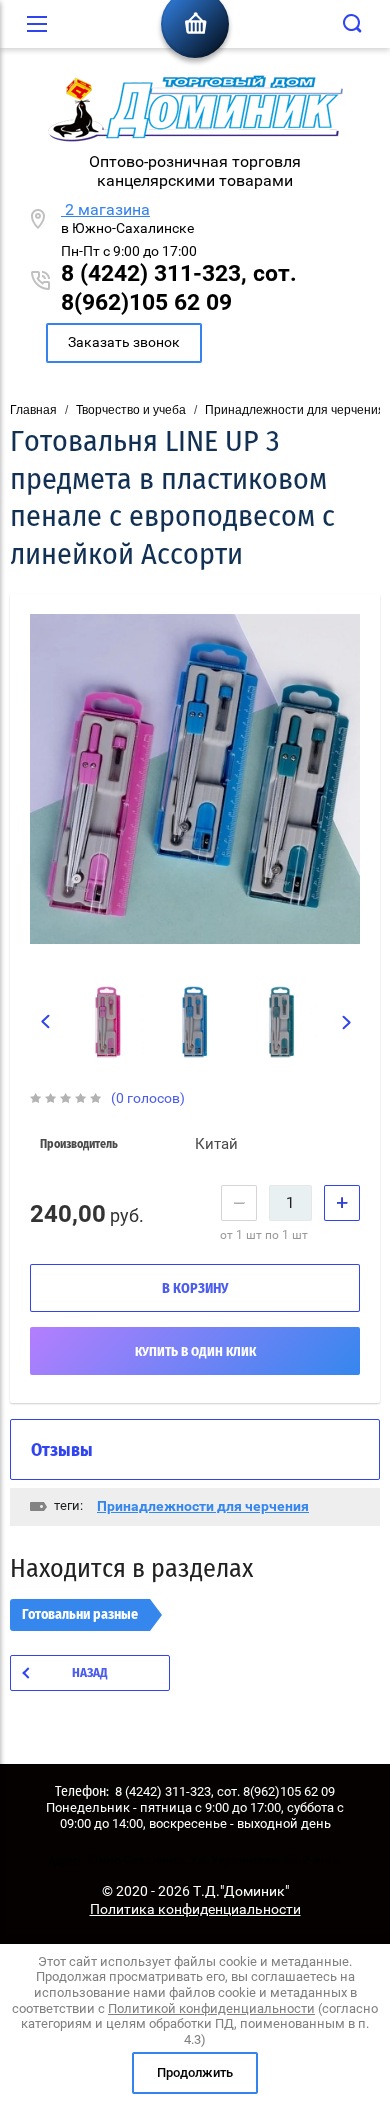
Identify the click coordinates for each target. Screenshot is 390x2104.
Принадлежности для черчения (295, 410)
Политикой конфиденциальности (211, 2008)
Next (347, 1023)
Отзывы (62, 1451)
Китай (216, 1144)
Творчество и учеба (131, 410)
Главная (33, 410)
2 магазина (105, 209)
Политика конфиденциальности (195, 1909)
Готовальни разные (80, 1615)
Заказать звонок (124, 342)
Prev (45, 1022)
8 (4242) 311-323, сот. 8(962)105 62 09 (179, 288)
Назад (90, 1673)
